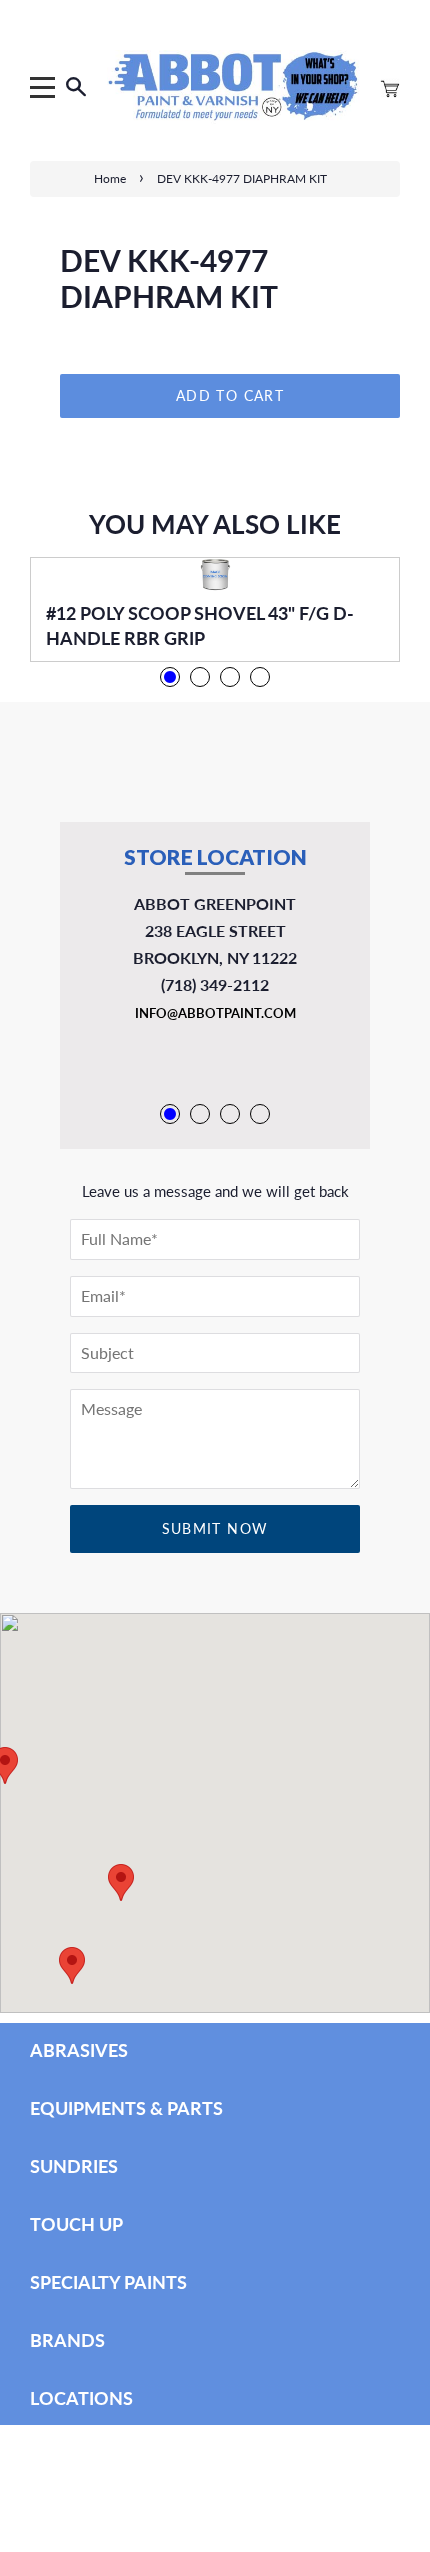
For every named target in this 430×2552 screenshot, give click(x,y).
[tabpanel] (215, 609)
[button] (72, 1965)
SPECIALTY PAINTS (108, 2282)
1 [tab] (170, 677)
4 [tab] (260, 677)
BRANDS (67, 2340)
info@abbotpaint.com (215, 1013)
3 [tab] (230, 677)
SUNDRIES (74, 2166)
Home (110, 178)
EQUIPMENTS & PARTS (126, 2108)
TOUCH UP (76, 2224)
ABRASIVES (79, 2050)
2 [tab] (200, 677)
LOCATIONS (81, 2398)
